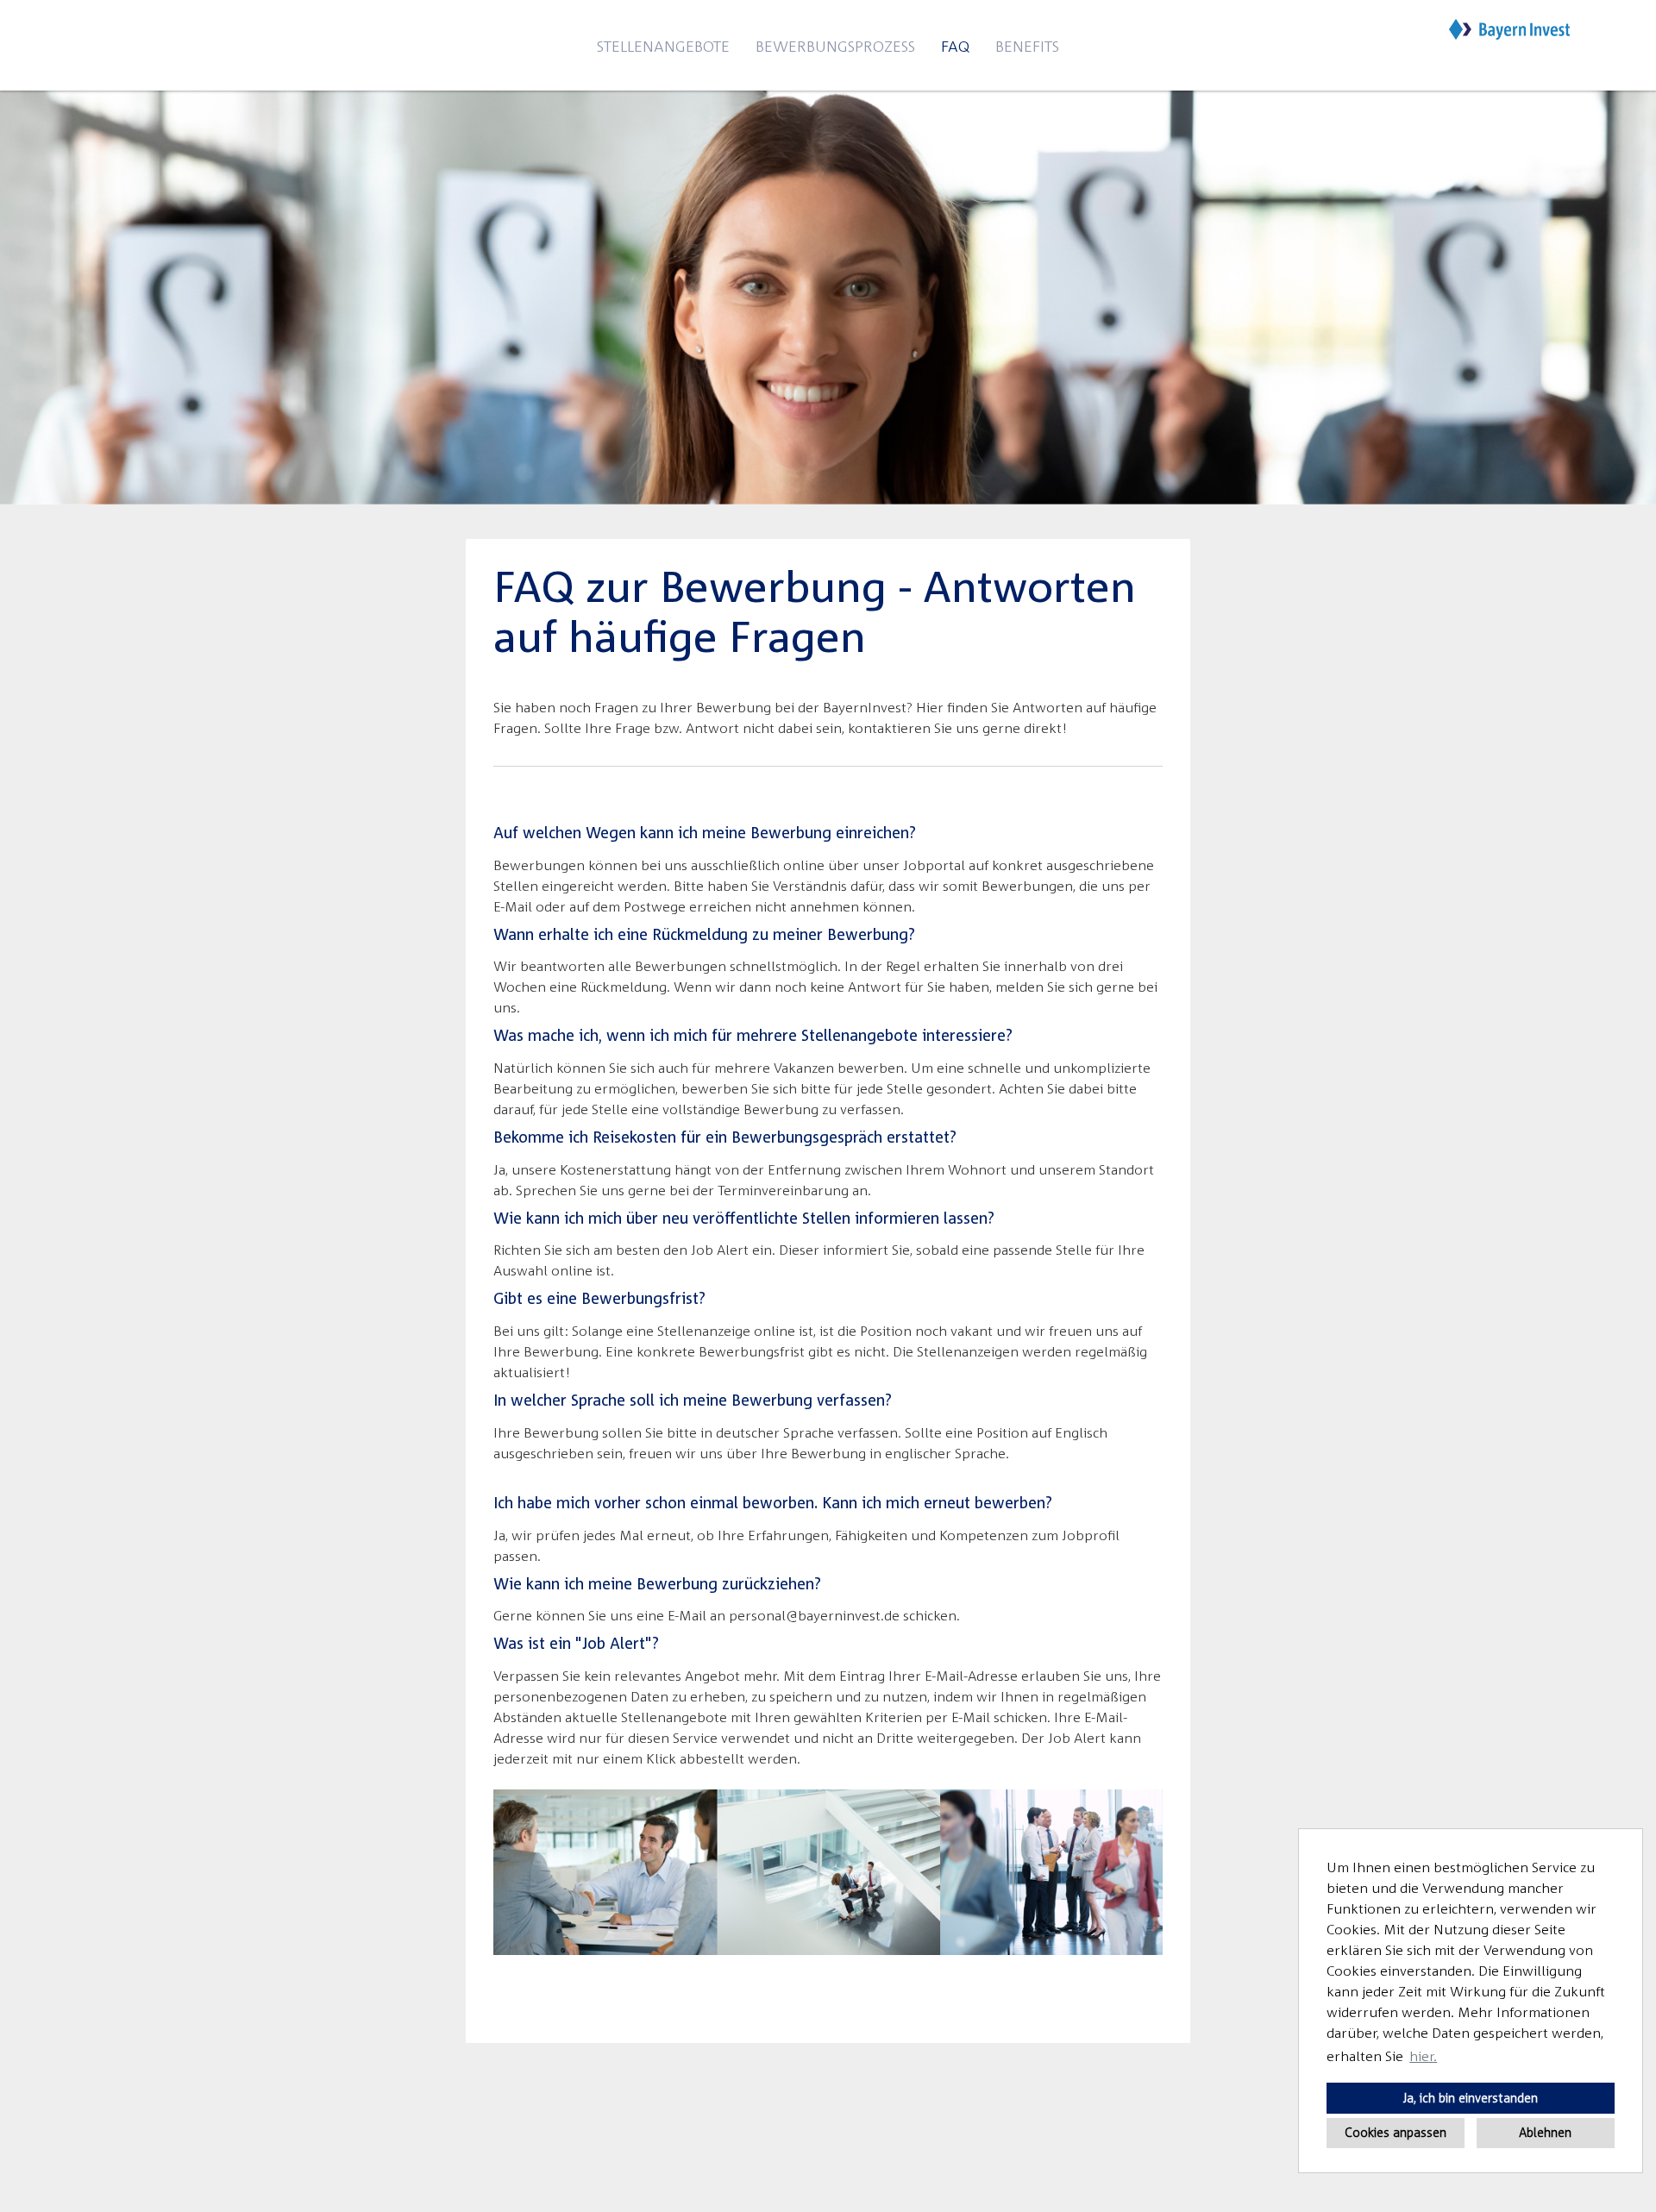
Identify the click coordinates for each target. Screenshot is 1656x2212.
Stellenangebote (663, 46)
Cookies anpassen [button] (1396, 2132)
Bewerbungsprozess (835, 46)
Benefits (1027, 46)
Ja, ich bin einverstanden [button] (1471, 2098)
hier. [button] (1423, 2056)
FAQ (955, 46)
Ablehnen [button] (1545, 2132)
